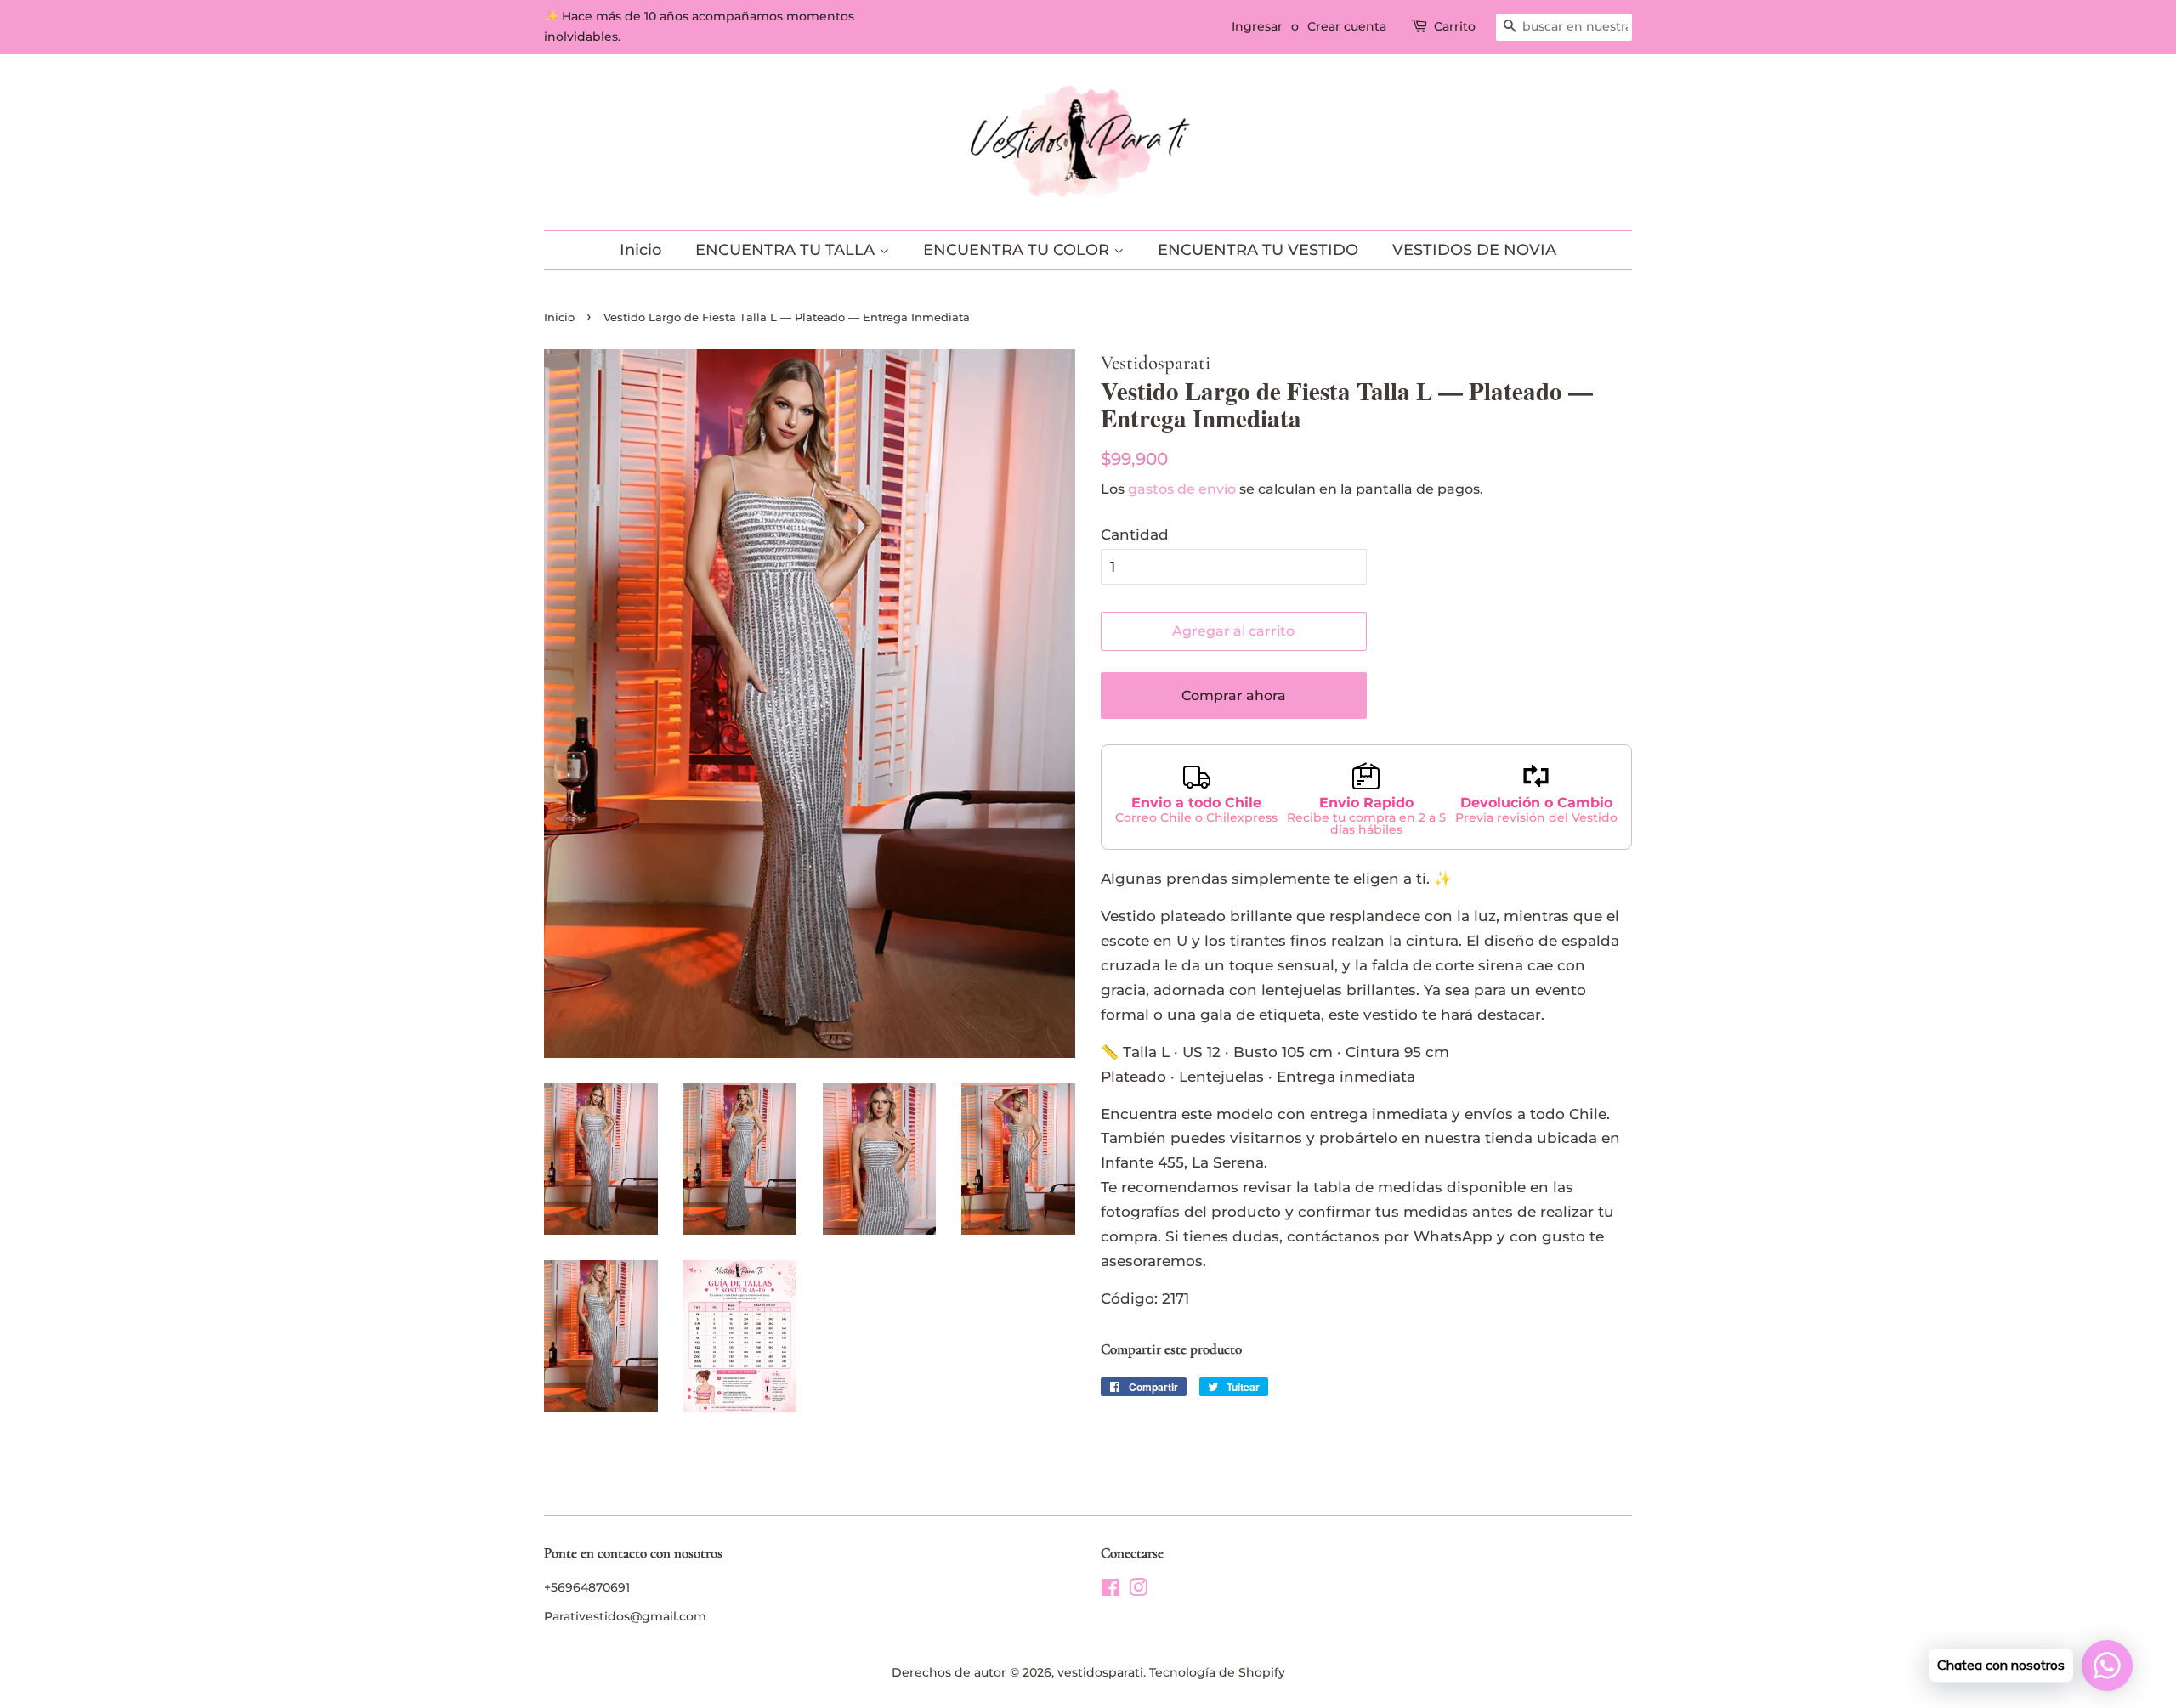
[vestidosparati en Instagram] (1138, 1591)
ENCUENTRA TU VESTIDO (1258, 250)
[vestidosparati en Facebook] (1111, 1591)
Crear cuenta (1347, 26)
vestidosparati (1100, 1672)
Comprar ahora (1234, 696)
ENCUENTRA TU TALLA (787, 250)
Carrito (1455, 26)
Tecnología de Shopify (1217, 1672)
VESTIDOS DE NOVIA (1474, 250)
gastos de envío (1182, 489)
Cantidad (1135, 534)
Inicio (640, 250)
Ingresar (1257, 26)
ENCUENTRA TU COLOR (1018, 250)
